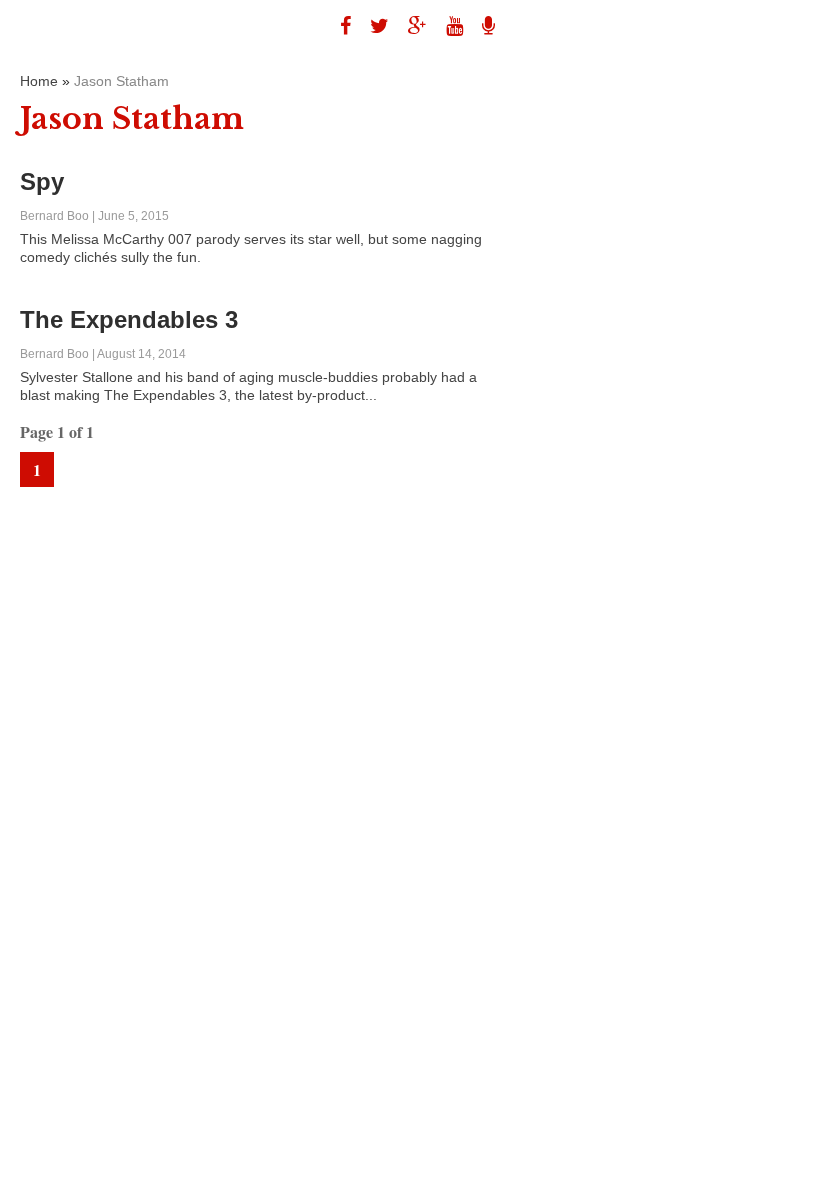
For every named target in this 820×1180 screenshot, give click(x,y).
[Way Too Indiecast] (481, 26)
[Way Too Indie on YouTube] (447, 26)
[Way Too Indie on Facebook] (338, 26)
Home (39, 81)
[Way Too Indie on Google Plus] (410, 26)
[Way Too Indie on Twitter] (372, 26)
